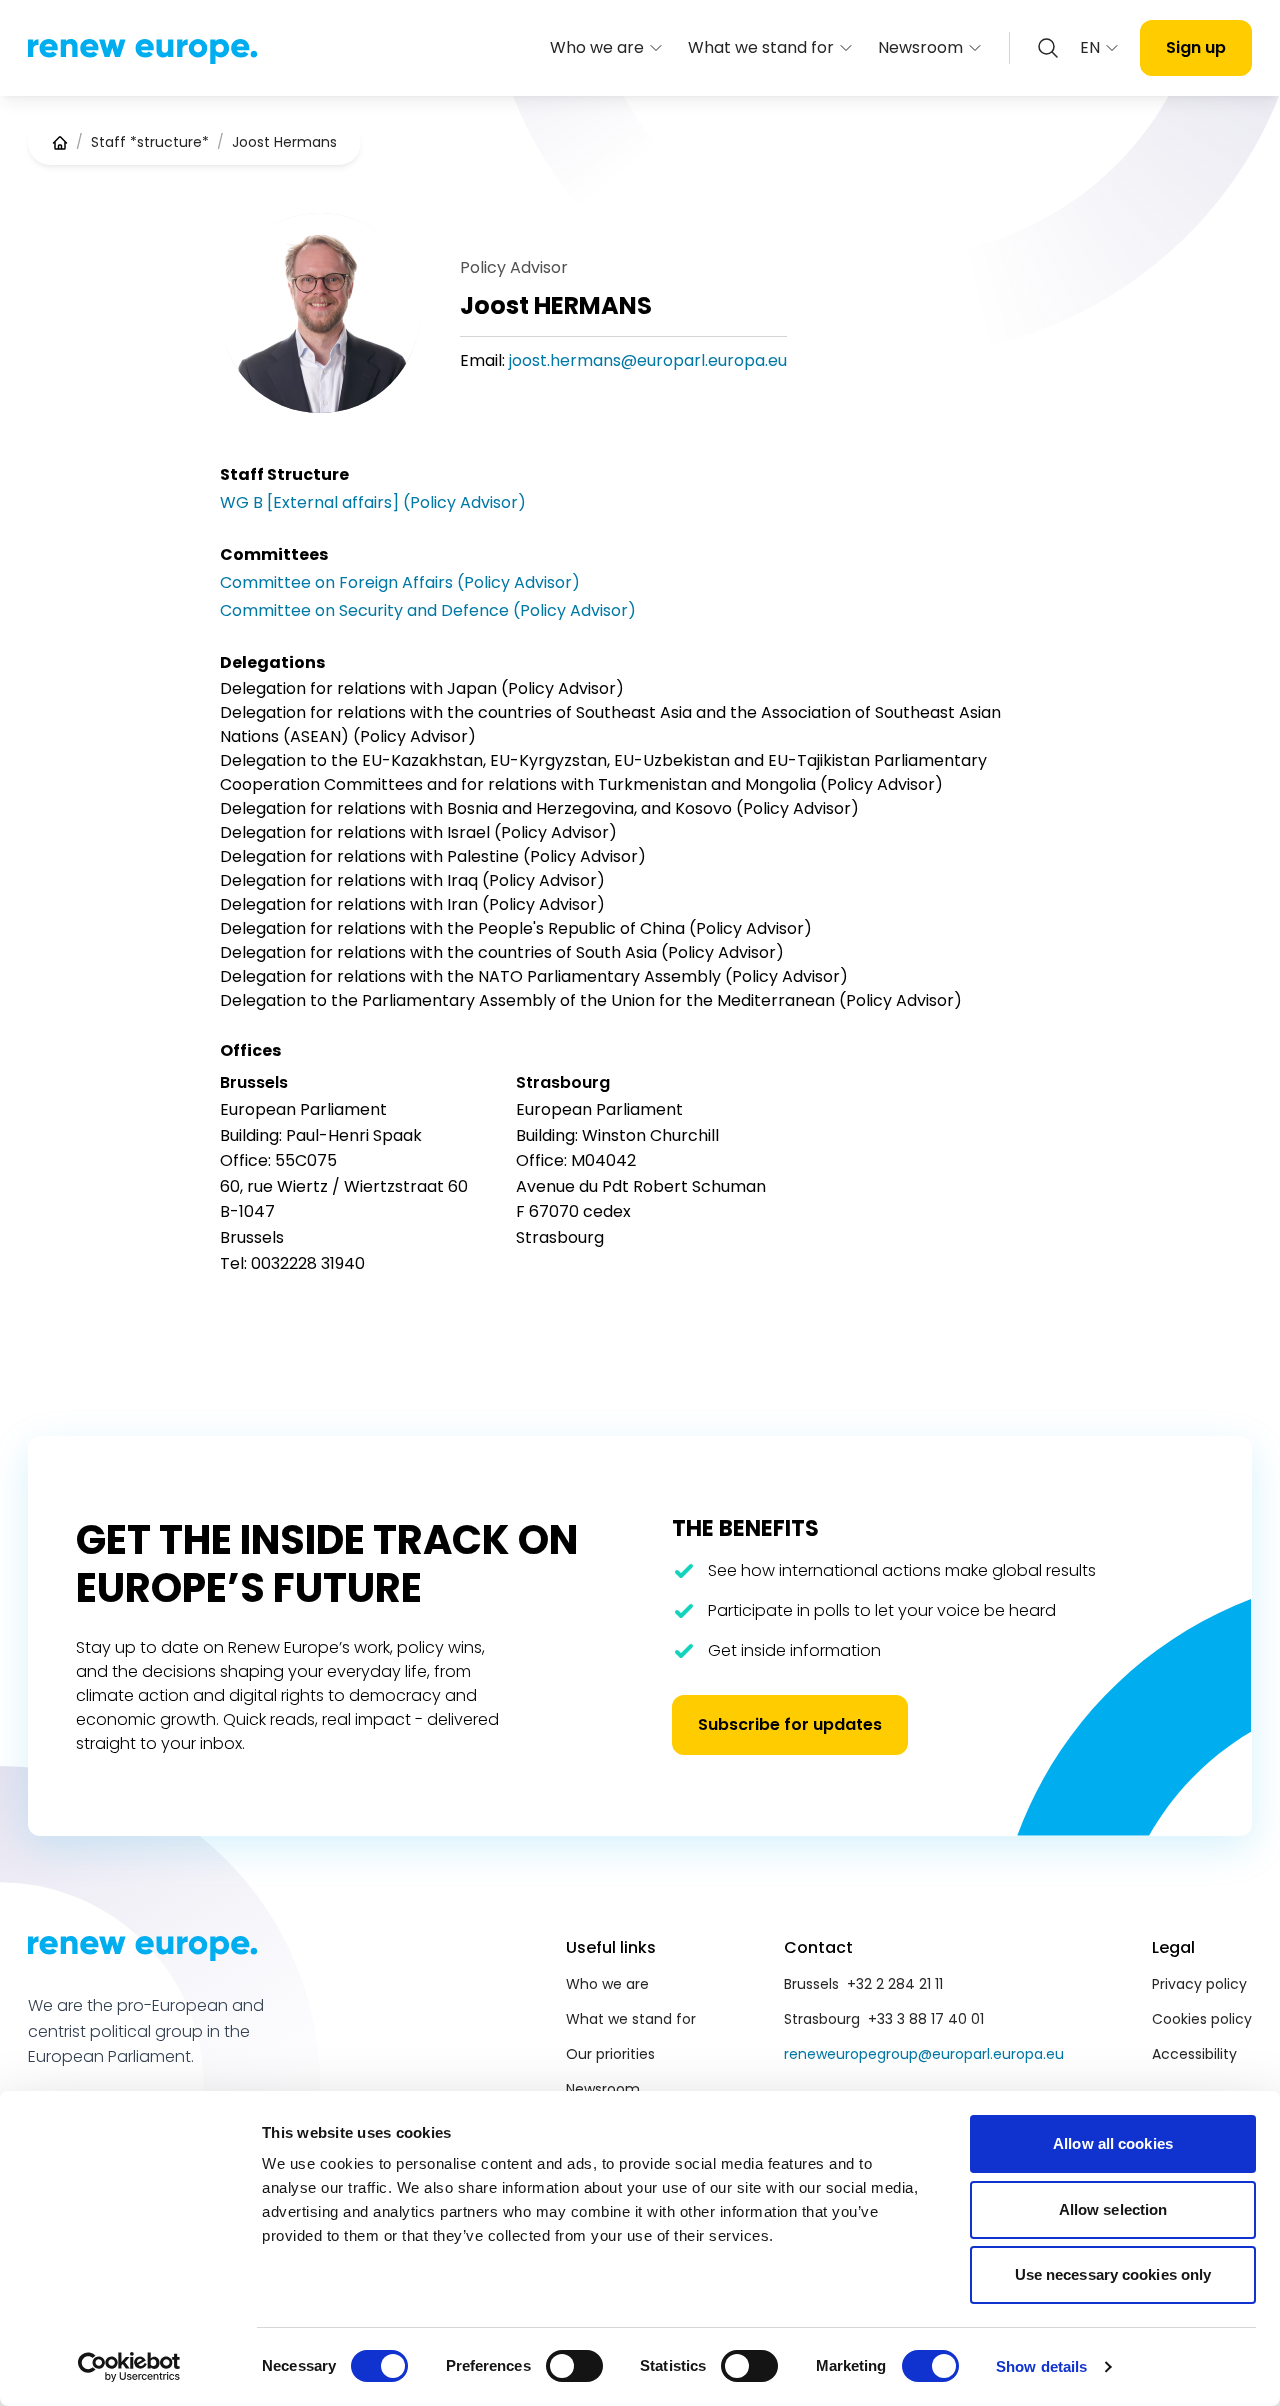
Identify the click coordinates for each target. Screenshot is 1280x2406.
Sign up (1196, 47)
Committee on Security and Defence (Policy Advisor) (428, 610)
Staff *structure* (150, 142)
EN (1090, 47)
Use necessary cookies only (1113, 2274)
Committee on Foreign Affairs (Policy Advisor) (400, 582)
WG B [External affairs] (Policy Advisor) (373, 502)
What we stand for (761, 47)
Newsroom (920, 47)
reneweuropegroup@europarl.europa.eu (924, 2054)
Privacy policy (1199, 1984)
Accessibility (1194, 2054)
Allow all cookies (1113, 2143)
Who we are (597, 47)
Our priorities (610, 2054)
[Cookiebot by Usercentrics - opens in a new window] (129, 2367)
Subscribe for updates (790, 1724)
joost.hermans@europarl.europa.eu (648, 360)
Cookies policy (1202, 2019)
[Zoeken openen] (1048, 48)
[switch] (574, 2366)
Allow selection (1113, 2209)
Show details (1041, 2366)
